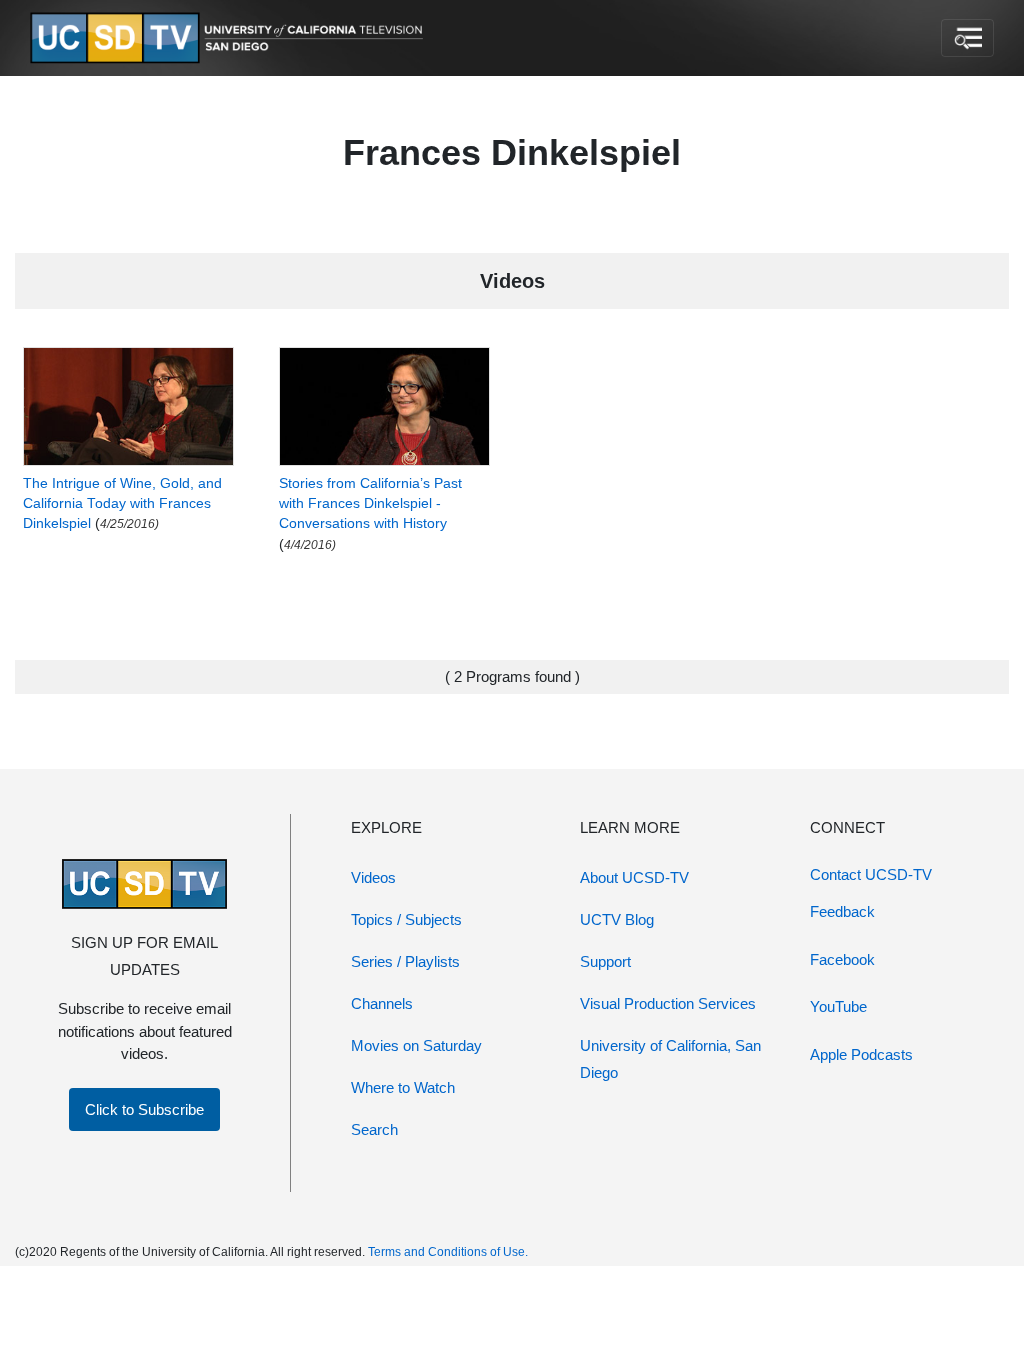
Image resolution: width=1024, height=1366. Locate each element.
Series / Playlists (405, 961)
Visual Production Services (668, 1003)
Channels (382, 1003)
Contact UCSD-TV (871, 874)
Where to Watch (403, 1087)
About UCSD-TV (634, 877)
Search (374, 1129)
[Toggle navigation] (967, 38)
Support (605, 961)
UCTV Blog (617, 919)
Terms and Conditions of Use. (448, 1252)
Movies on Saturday (416, 1045)
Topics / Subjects (406, 919)
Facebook (842, 959)
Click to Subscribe (144, 1109)
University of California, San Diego (670, 1059)
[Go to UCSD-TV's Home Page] (230, 38)
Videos (373, 877)
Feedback (842, 911)
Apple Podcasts (861, 1054)
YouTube (838, 1006)
